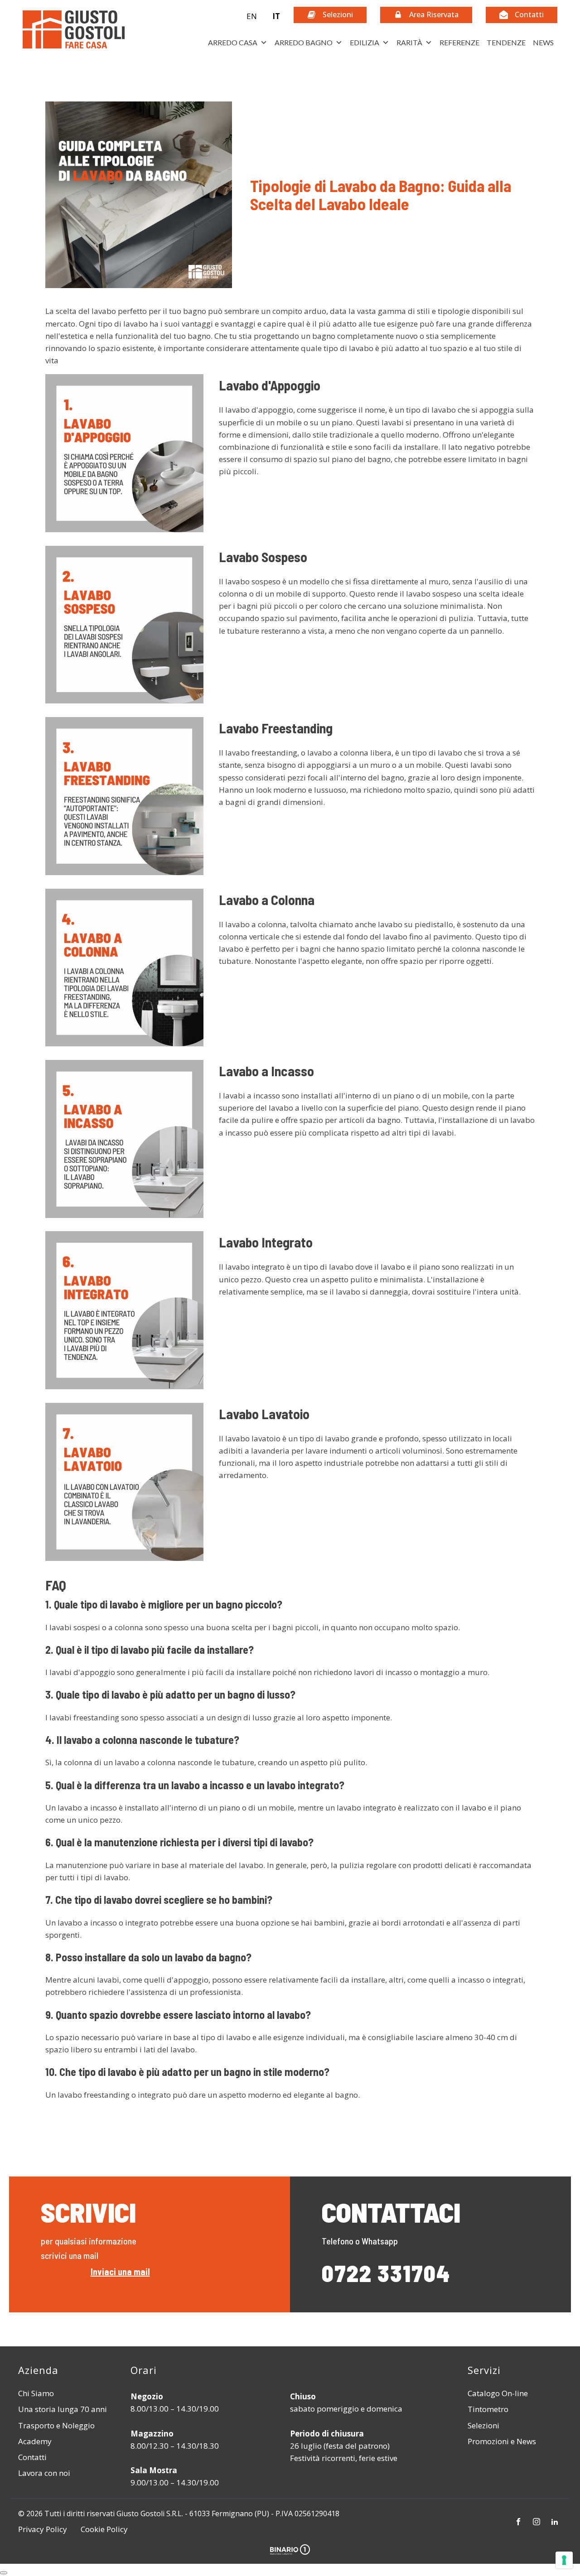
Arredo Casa (233, 42)
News (543, 42)
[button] (257, 16)
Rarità (409, 42)
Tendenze (506, 42)
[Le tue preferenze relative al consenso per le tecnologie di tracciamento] (564, 2560)
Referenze (459, 42)
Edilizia (365, 42)
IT (276, 16)
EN (252, 16)
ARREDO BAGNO (304, 42)
